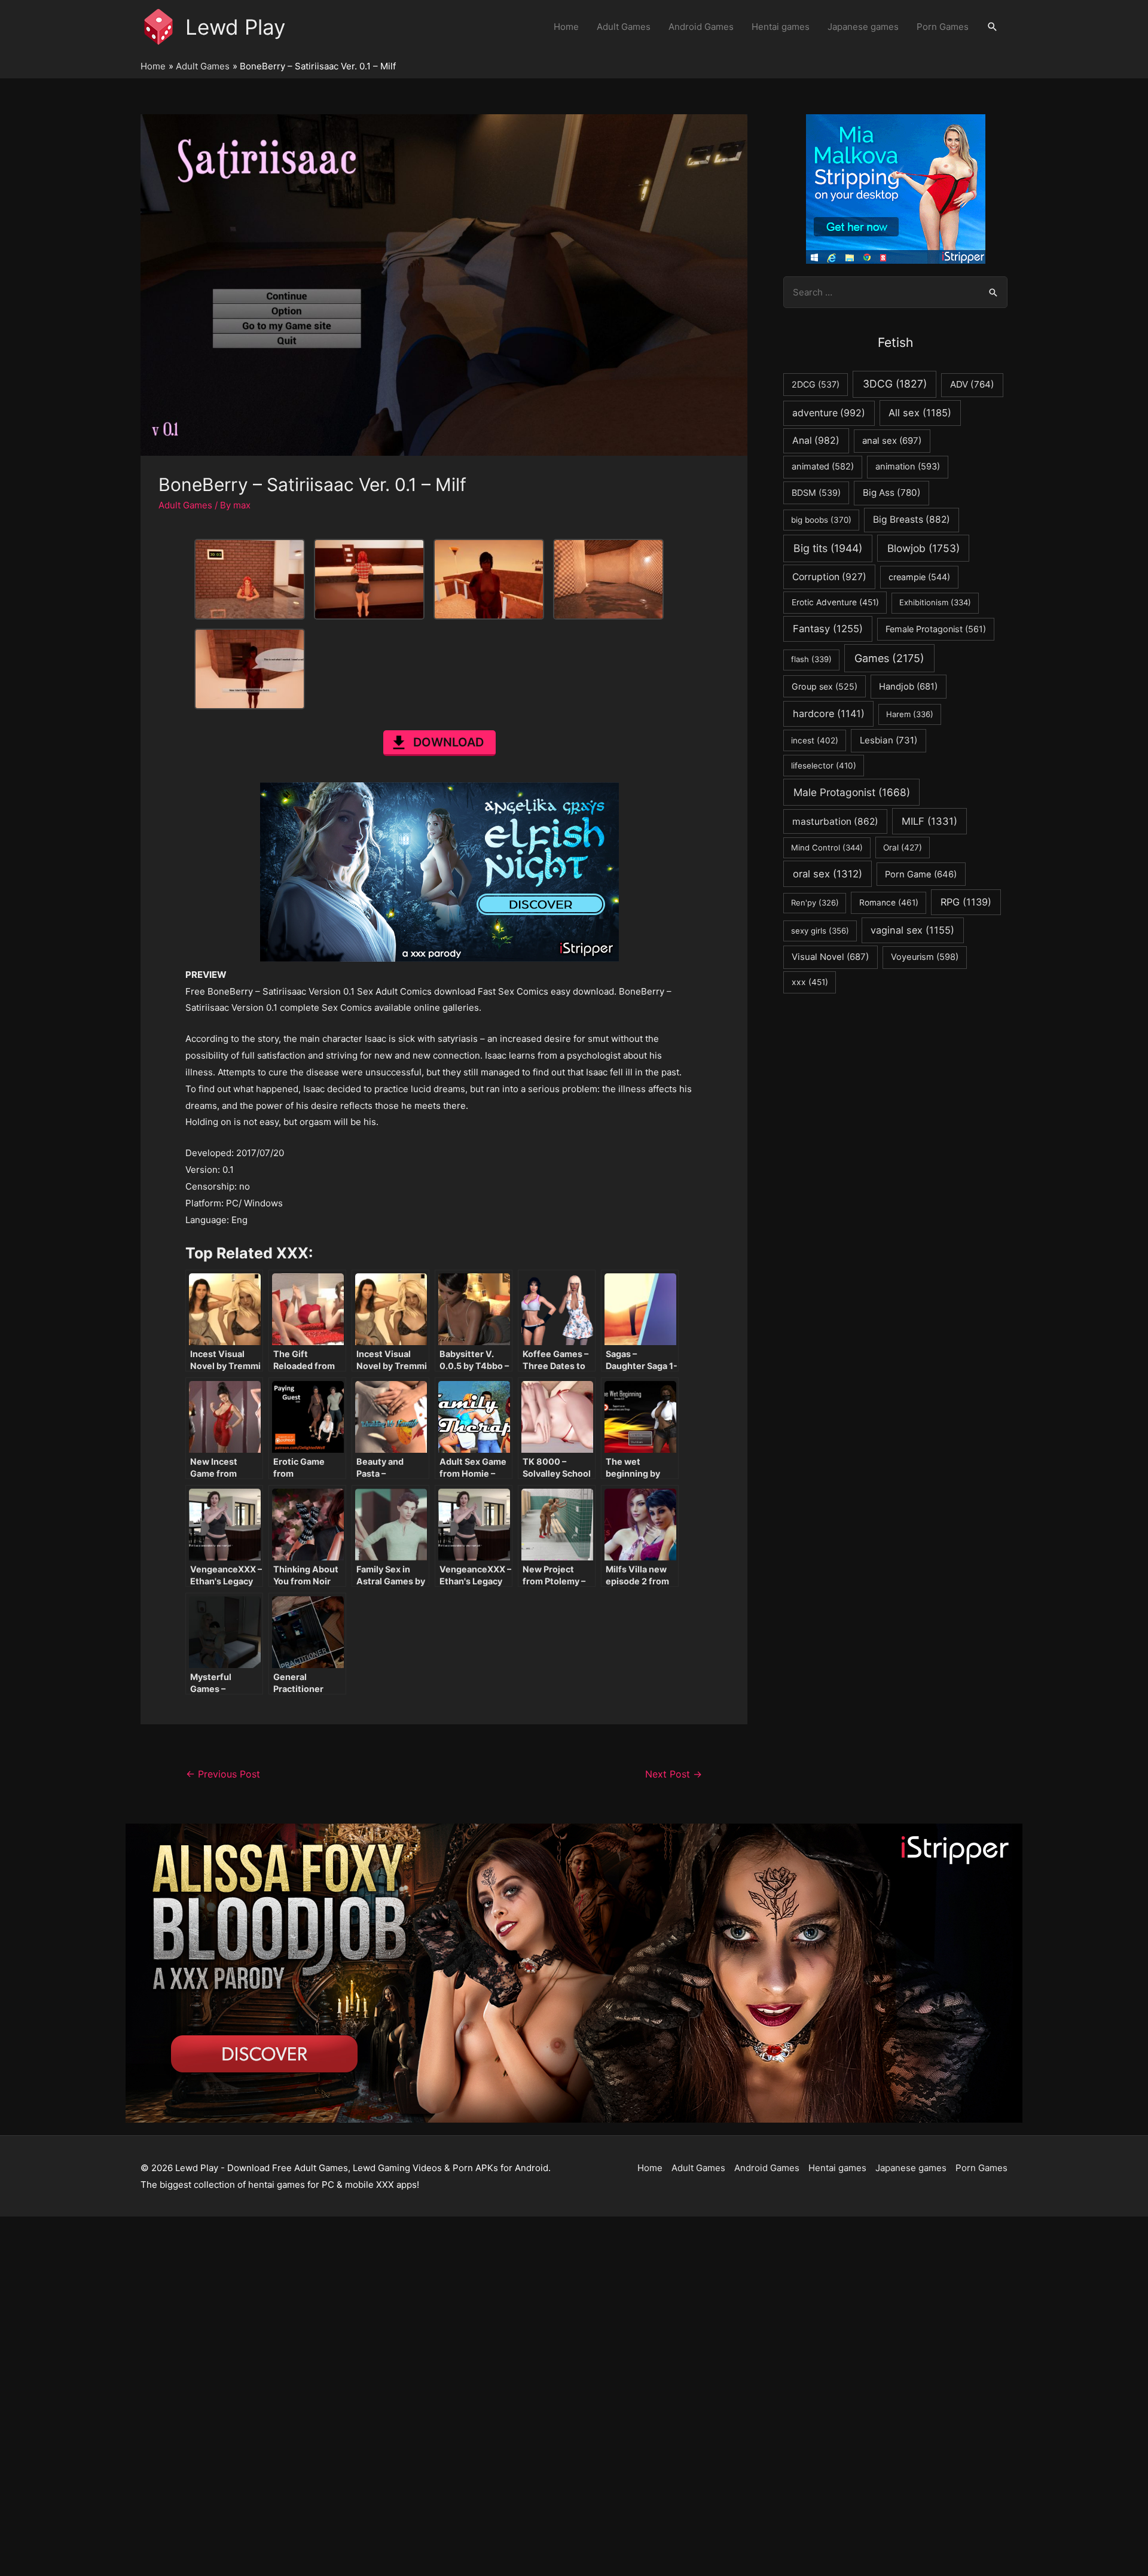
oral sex (828, 874)
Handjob (908, 687)
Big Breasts (912, 519)
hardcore (829, 714)
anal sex (892, 440)
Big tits (828, 548)
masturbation (835, 821)
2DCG (816, 384)
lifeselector (824, 766)
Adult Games (624, 27)
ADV (972, 384)
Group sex (825, 686)
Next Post (674, 1774)
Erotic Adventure (835, 602)
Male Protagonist (852, 792)
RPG (966, 902)
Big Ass (892, 493)
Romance (889, 903)
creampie (919, 577)
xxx (810, 982)
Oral (903, 848)
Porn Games (943, 27)
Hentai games (781, 27)
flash (811, 659)
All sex (920, 413)
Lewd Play (235, 27)
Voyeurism (925, 957)
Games (889, 658)
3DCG (895, 384)
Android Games (701, 27)
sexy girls (820, 931)
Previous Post (223, 1774)
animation (908, 467)
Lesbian (889, 740)
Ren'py (815, 903)
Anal (816, 440)
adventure (829, 413)
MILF (929, 821)
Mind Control (827, 848)
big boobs (821, 520)
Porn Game (921, 874)
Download (448, 742)
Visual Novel (830, 957)
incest (815, 740)
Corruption (829, 577)
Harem (910, 714)
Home (566, 27)
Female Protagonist (936, 629)
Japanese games (863, 27)
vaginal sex (912, 930)
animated (823, 467)
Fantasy (828, 629)
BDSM (816, 493)
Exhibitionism (935, 602)
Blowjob (923, 548)
